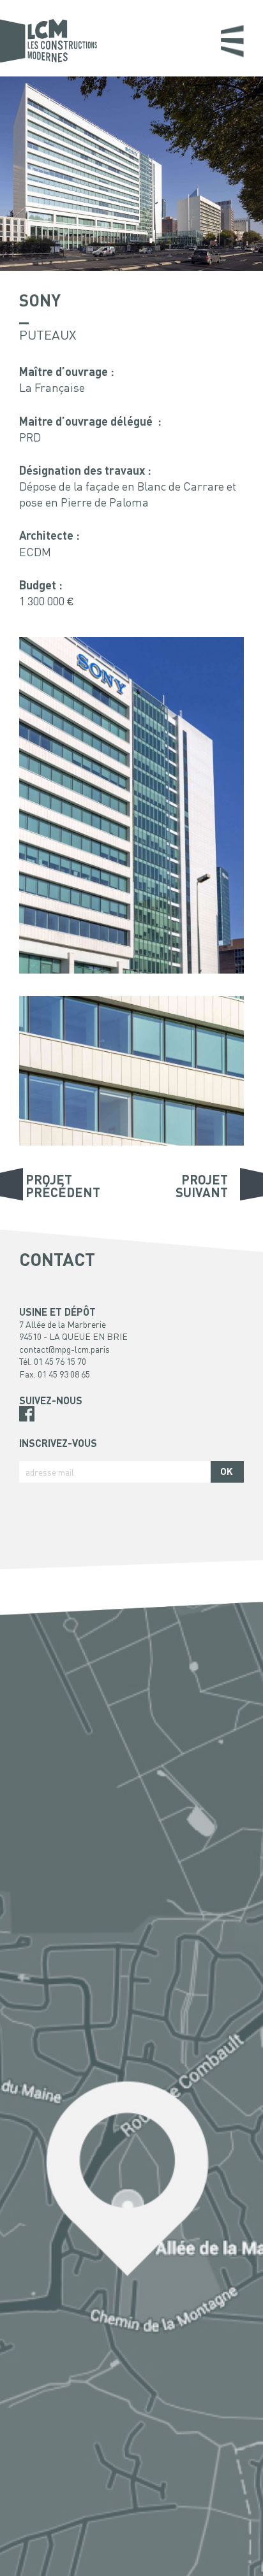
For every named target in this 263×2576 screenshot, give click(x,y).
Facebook (27, 1414)
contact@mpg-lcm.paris (64, 1349)
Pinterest (27, 1429)
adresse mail (50, 1472)
